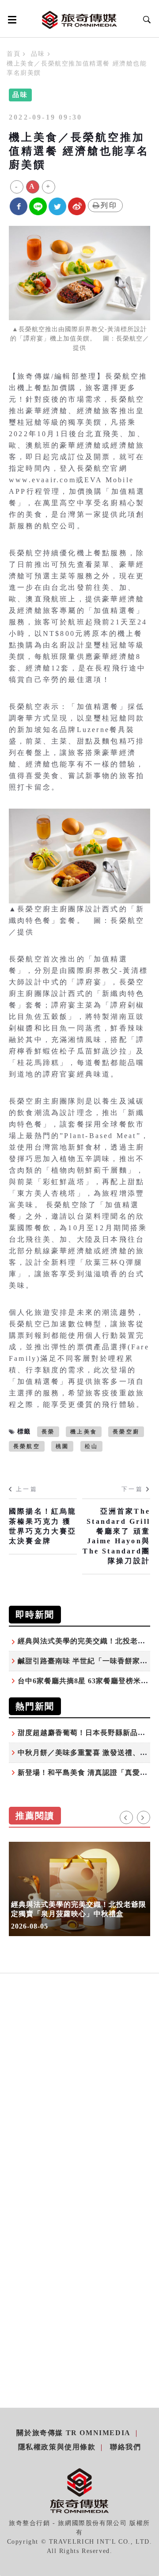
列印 (109, 205)
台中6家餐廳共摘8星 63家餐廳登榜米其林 (87, 1681)
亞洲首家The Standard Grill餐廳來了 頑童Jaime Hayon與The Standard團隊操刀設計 (116, 1536)
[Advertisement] (79, 2103)
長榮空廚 (126, 1432)
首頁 (13, 54)
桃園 (62, 1446)
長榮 (48, 1432)
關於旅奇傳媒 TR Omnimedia (73, 2433)
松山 (91, 1446)
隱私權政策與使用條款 (57, 2447)
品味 (38, 54)
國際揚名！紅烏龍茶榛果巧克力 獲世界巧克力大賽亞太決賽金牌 (43, 1526)
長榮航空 (27, 1446)
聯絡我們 (125, 2447)
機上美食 (84, 1432)
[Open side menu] (11, 19)
